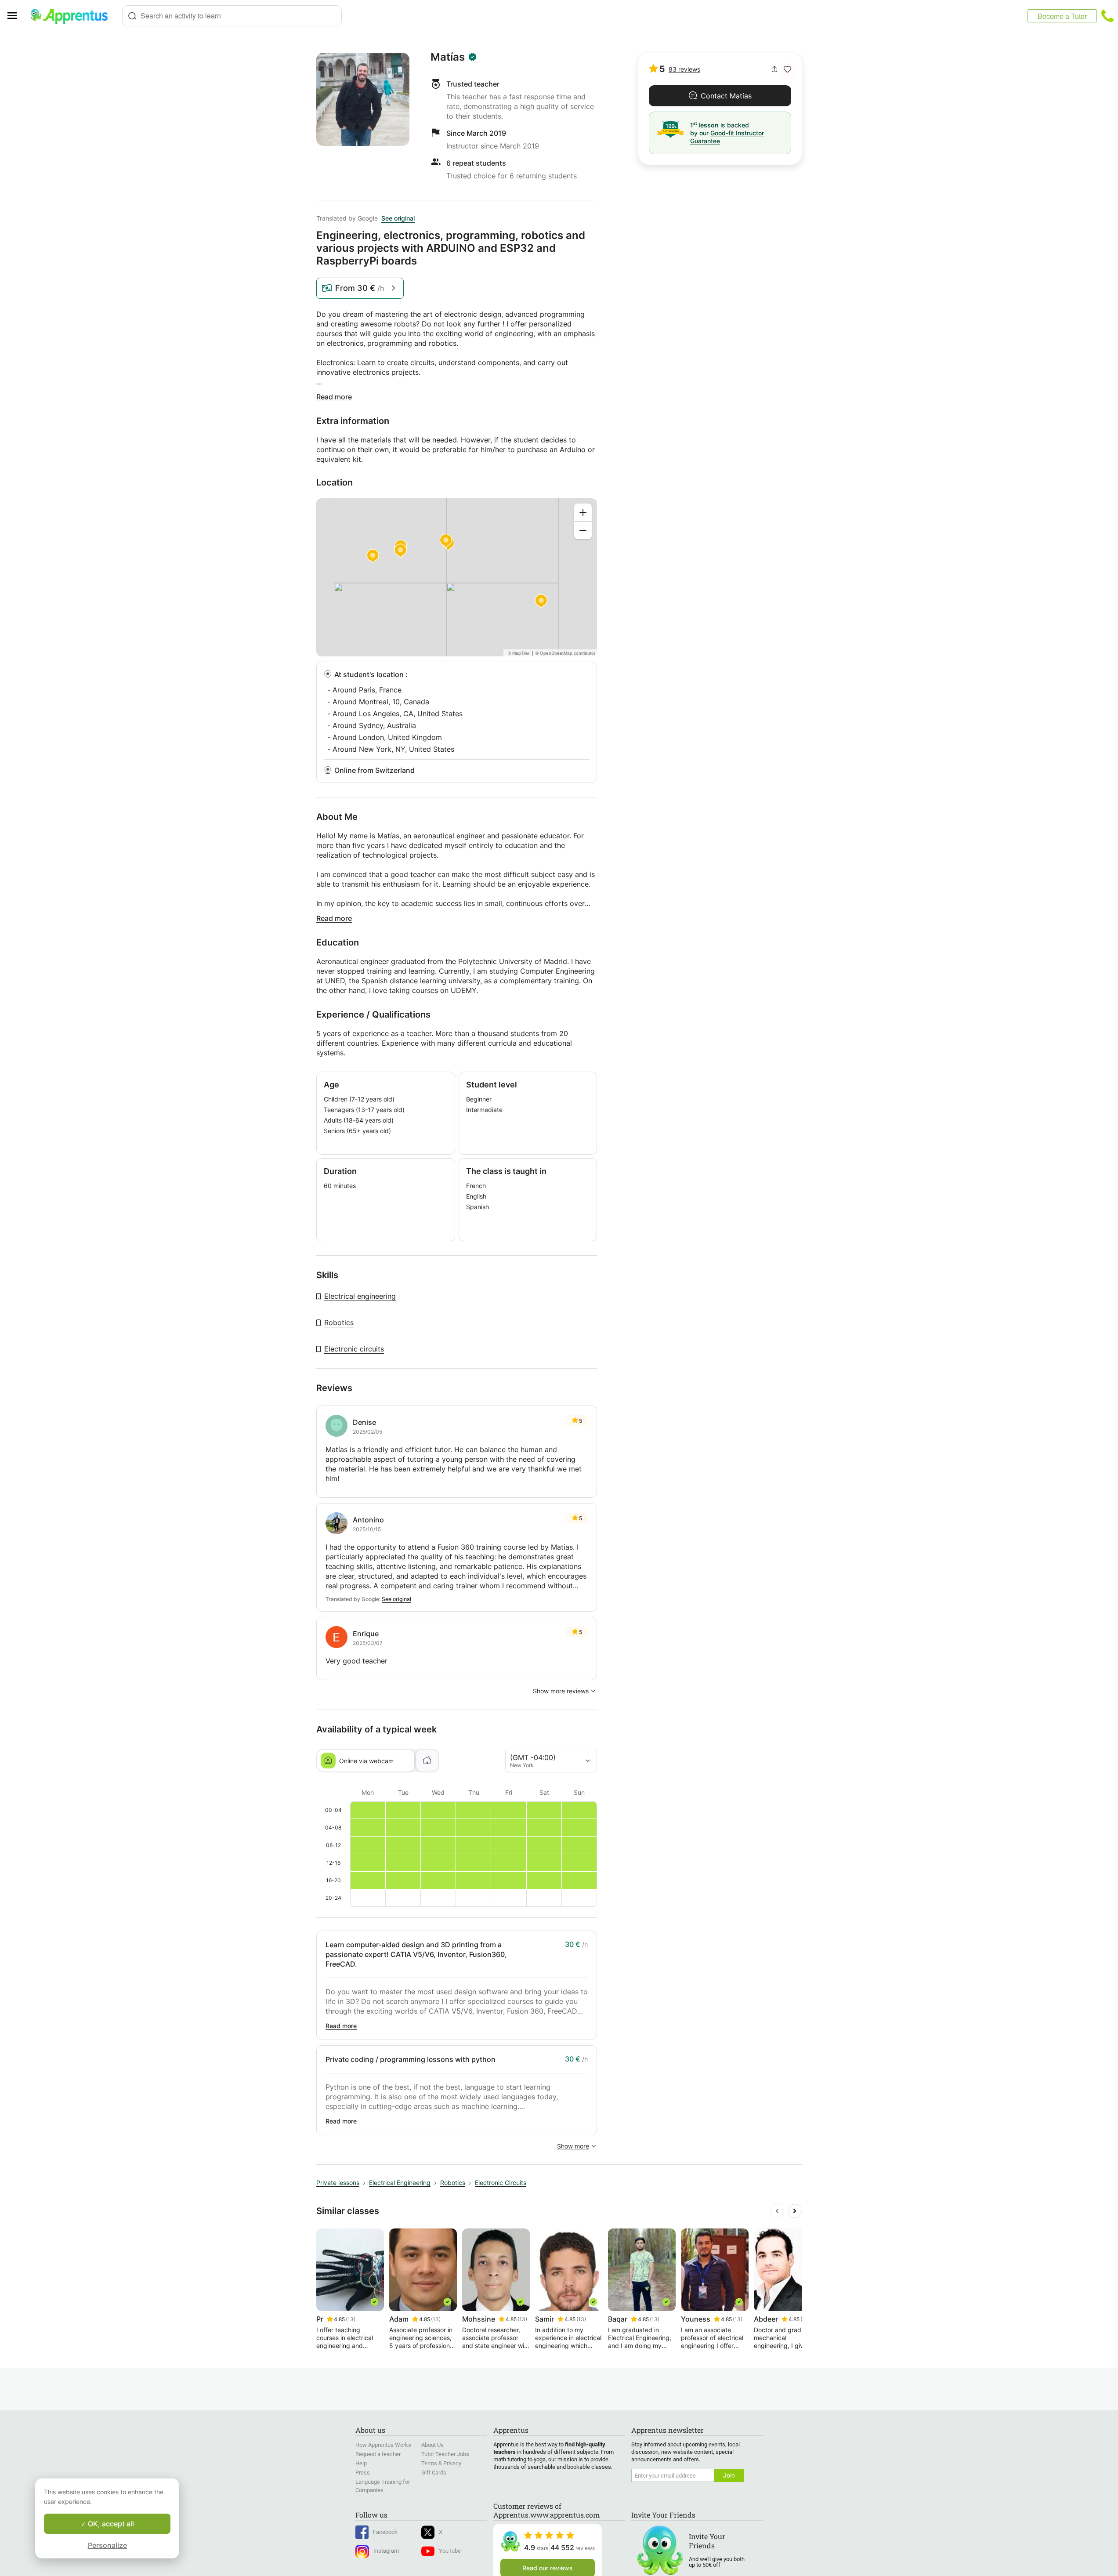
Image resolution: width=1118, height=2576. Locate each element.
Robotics (339, 1322)
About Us (432, 2445)
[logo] (73, 16)
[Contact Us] (1107, 16)
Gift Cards (434, 2473)
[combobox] (232, 16)
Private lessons (338, 2183)
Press (363, 2473)
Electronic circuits (354, 1349)
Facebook (385, 2532)
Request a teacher (378, 2454)
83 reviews (684, 69)
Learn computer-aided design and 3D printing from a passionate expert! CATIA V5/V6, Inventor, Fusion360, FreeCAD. (416, 1954)
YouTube (450, 2551)
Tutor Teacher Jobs (445, 2454)
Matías (448, 57)
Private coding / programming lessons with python (411, 2059)
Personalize (107, 2545)
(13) (351, 2319)
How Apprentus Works (383, 2445)
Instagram (386, 2551)
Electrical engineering (360, 1296)
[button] (787, 69)
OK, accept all (110, 2524)
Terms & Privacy (441, 2463)
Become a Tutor (1062, 16)
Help (361, 2463)
